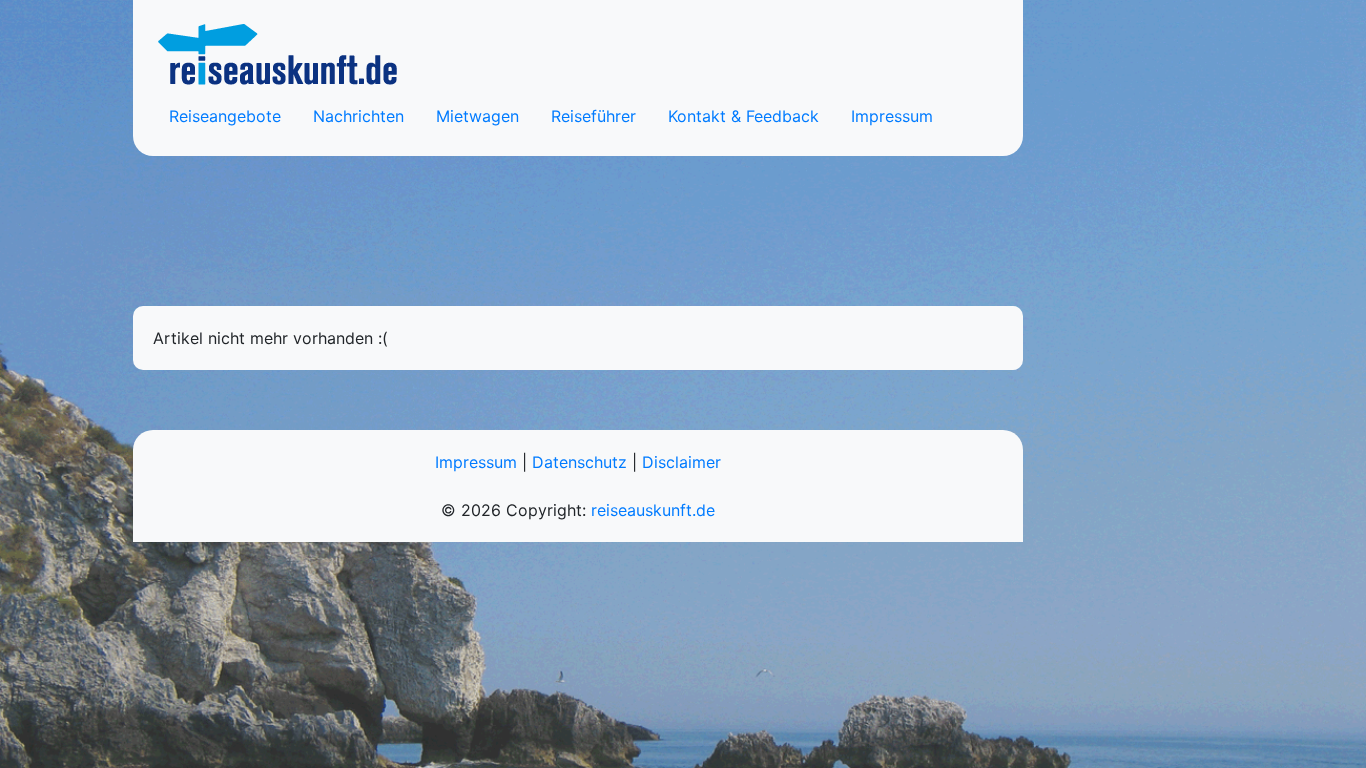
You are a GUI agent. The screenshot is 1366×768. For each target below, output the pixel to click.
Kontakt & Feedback (743, 116)
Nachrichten (358, 116)
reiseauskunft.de (653, 510)
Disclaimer (681, 462)
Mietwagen (477, 116)
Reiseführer (593, 116)
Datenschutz (579, 462)
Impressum (892, 116)
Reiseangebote (225, 116)
